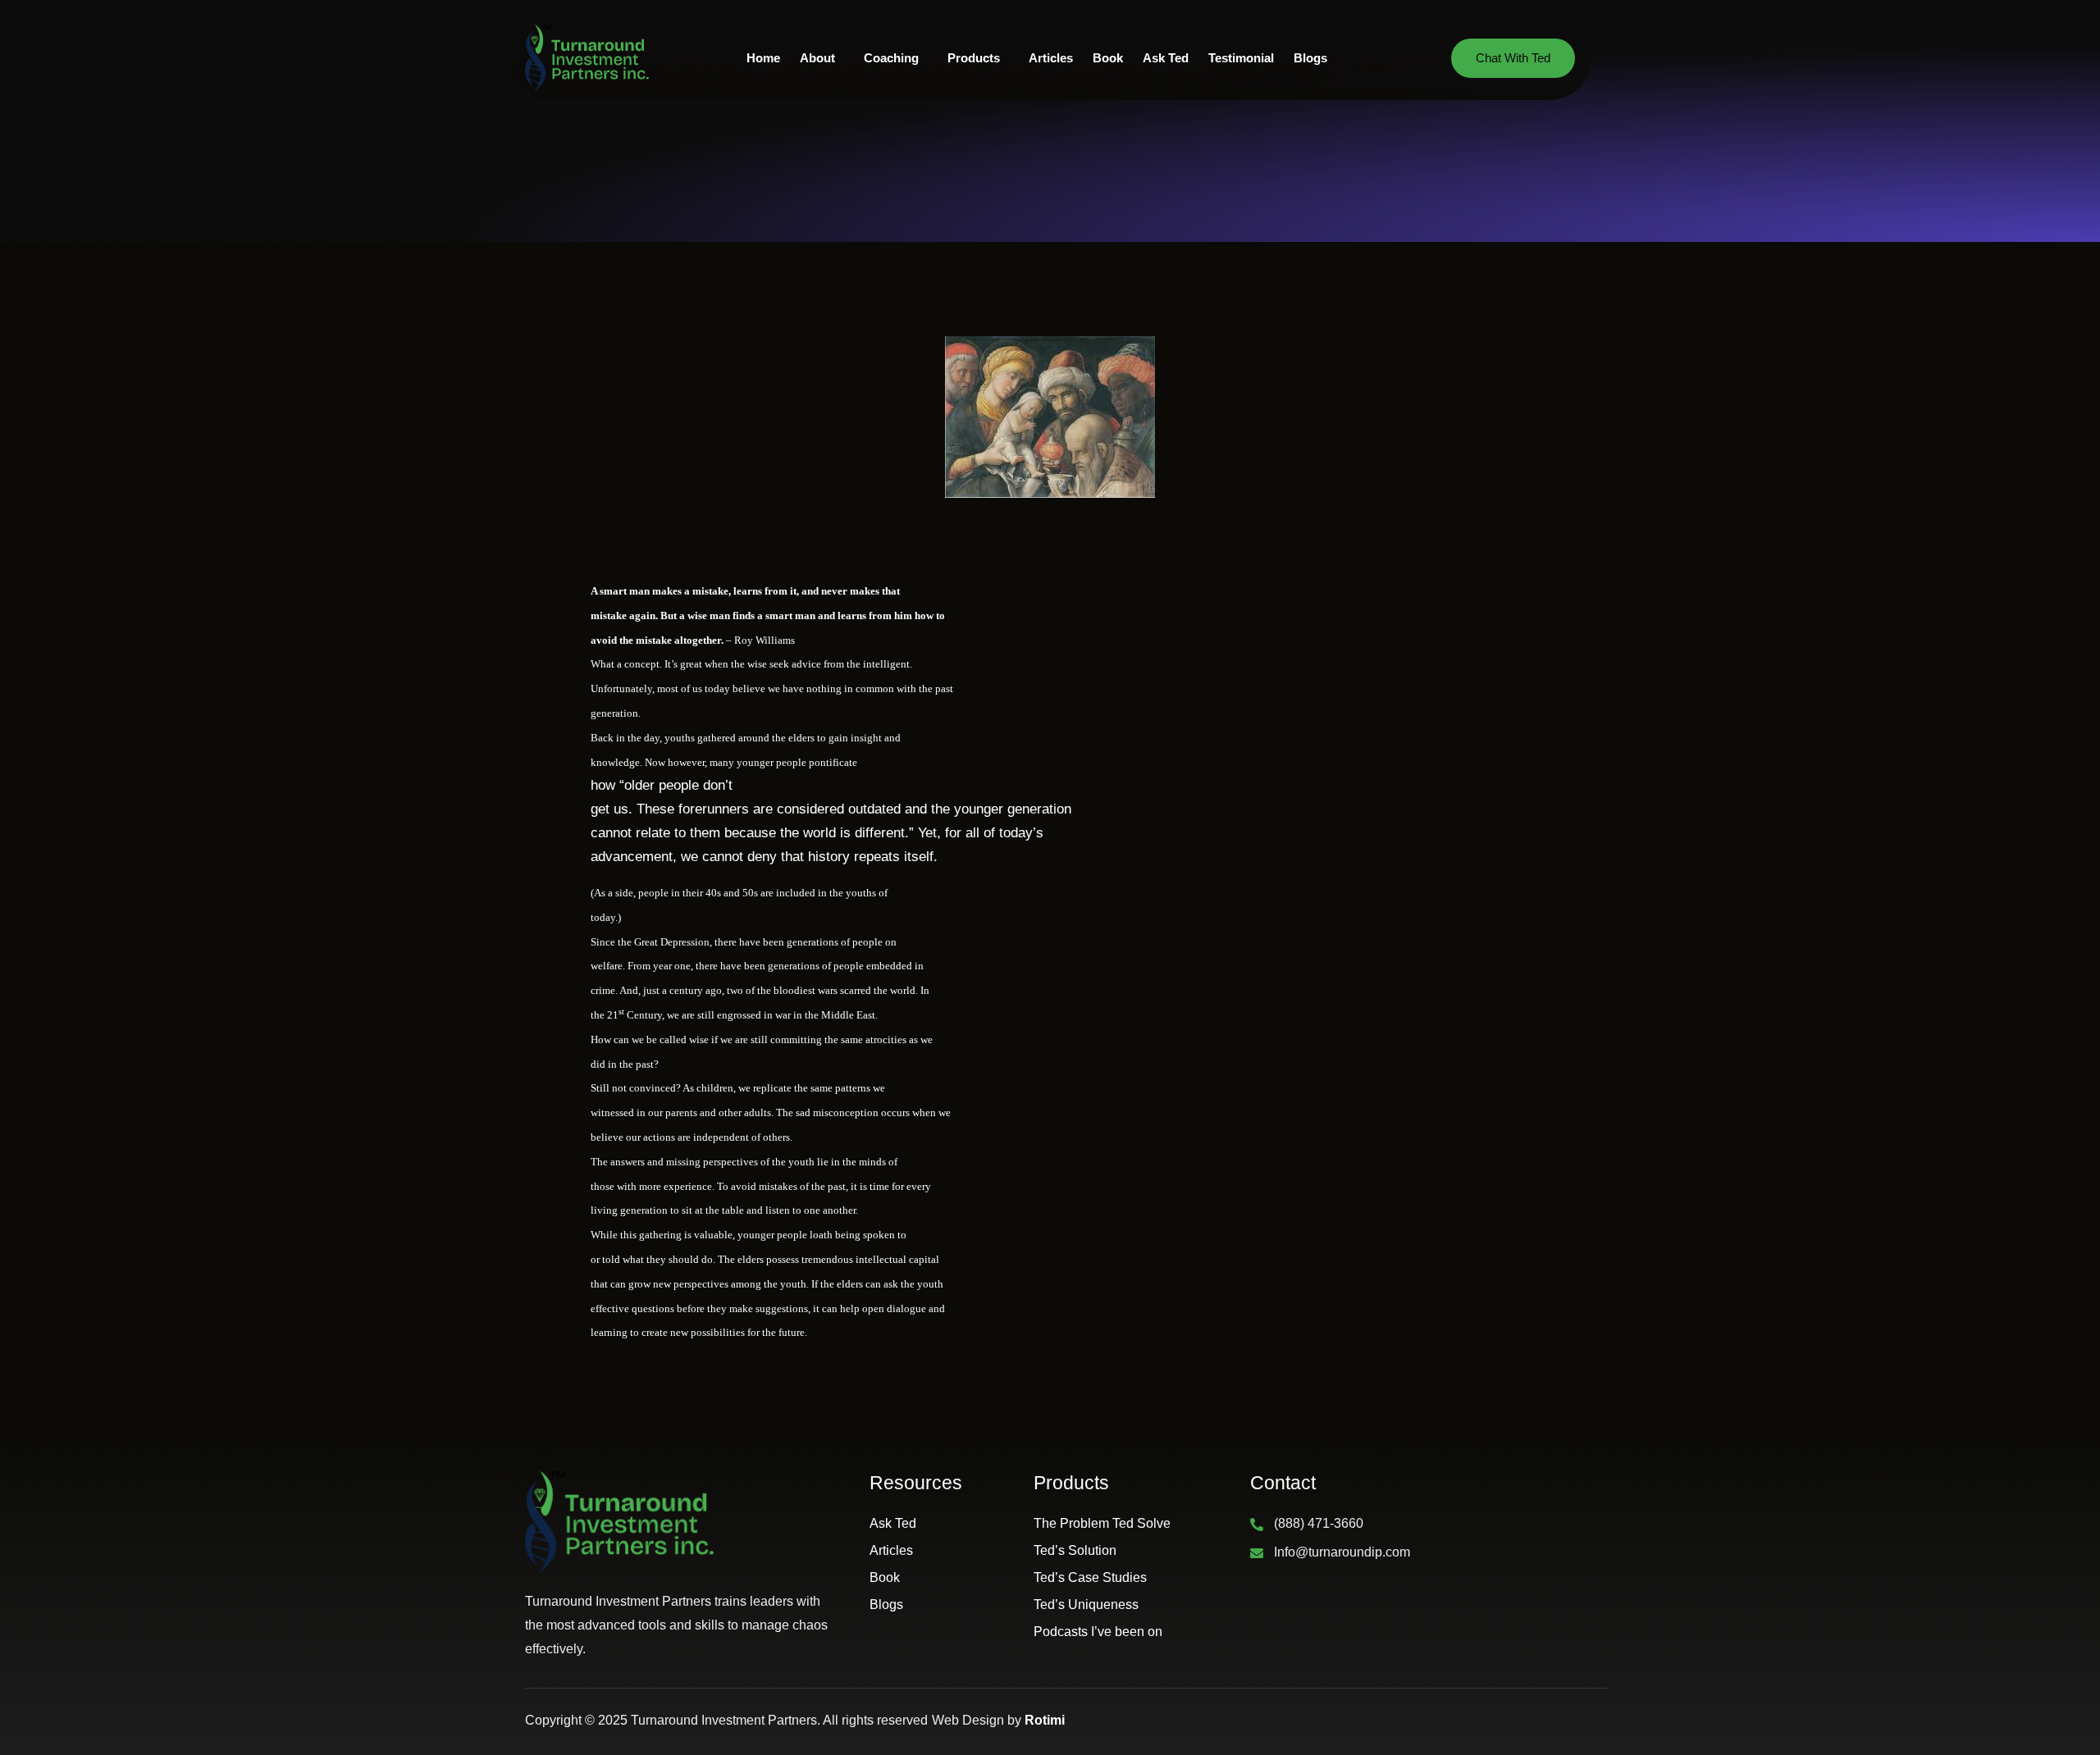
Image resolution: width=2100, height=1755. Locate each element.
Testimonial (1241, 58)
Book (1108, 58)
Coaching (891, 58)
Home (763, 58)
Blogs (1310, 58)
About (817, 58)
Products (974, 58)
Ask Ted (1166, 58)
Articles (1051, 58)
